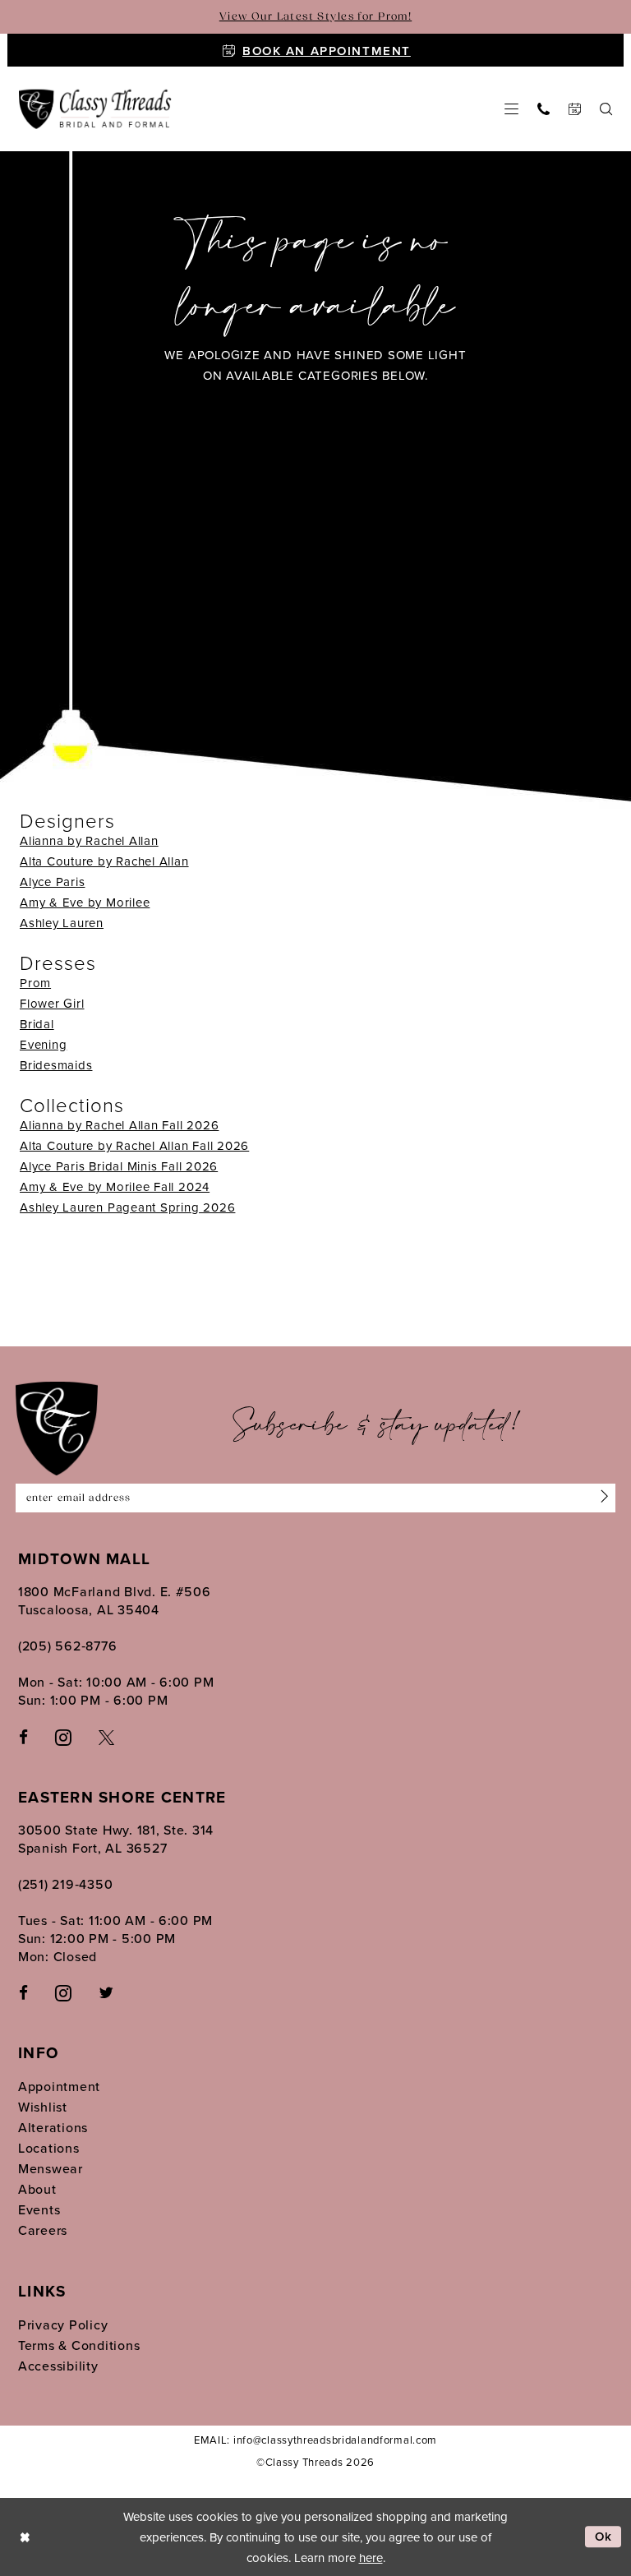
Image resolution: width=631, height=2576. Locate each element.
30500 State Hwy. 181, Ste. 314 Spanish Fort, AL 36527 (116, 1839)
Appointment (59, 2086)
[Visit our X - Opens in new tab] (106, 1736)
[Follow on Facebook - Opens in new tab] (23, 1992)
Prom (35, 983)
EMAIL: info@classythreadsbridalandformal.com (315, 2440)
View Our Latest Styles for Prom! (315, 17)
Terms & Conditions (79, 2345)
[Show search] (606, 109)
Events (39, 2209)
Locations (49, 2148)
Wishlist (43, 2107)
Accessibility (58, 2366)
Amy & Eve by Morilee (85, 902)
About (37, 2189)
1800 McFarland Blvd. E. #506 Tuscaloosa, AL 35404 (115, 1600)
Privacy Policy (63, 2324)
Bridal (37, 1024)
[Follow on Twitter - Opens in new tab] (106, 1992)
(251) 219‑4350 (65, 1884)
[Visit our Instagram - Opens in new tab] (63, 1736)
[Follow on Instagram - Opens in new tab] (63, 1992)
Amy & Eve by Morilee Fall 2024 (115, 1186)
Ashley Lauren (62, 923)
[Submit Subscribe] (601, 1498)
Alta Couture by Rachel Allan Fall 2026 (134, 1145)
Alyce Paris (52, 882)
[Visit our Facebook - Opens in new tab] (23, 1736)
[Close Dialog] (25, 2537)
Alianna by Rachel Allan (89, 840)
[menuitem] (512, 109)
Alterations (53, 2127)
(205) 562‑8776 (67, 1646)
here (371, 2558)
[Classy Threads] (95, 110)
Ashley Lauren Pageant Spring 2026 (127, 1207)
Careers (43, 2230)
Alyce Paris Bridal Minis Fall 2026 (119, 1166)
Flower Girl (52, 1003)
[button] (512, 109)
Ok (604, 2537)
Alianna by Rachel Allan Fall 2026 (119, 1125)
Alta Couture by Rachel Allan (104, 861)
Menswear (51, 2168)
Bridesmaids (56, 1065)
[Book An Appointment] (575, 109)
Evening (43, 1044)
